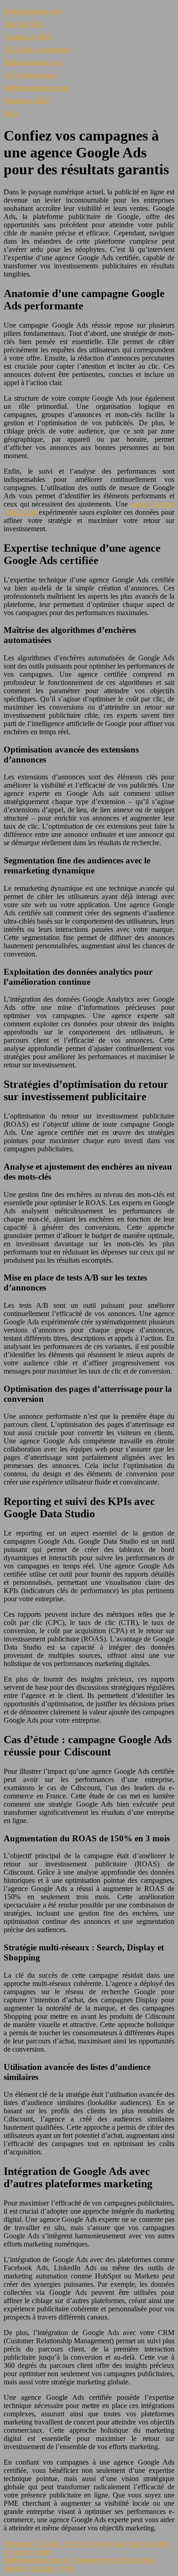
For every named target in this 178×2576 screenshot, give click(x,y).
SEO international (29, 75)
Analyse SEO (24, 24)
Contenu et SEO (27, 37)
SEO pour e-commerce (37, 50)
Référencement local (33, 62)
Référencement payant (36, 88)
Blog (11, 113)
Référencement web (32, 11)
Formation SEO (26, 101)
